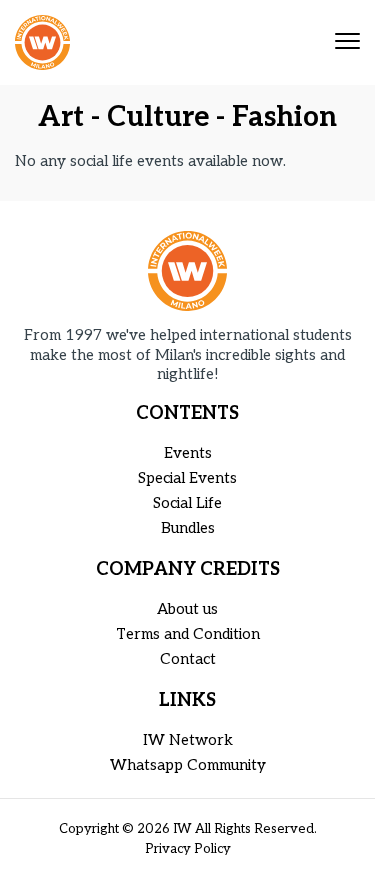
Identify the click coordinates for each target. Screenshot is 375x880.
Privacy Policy (188, 849)
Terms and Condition (188, 634)
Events (188, 453)
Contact (188, 659)
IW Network (188, 740)
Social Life (187, 503)
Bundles (188, 528)
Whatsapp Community (188, 765)
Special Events (187, 478)
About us (187, 609)
